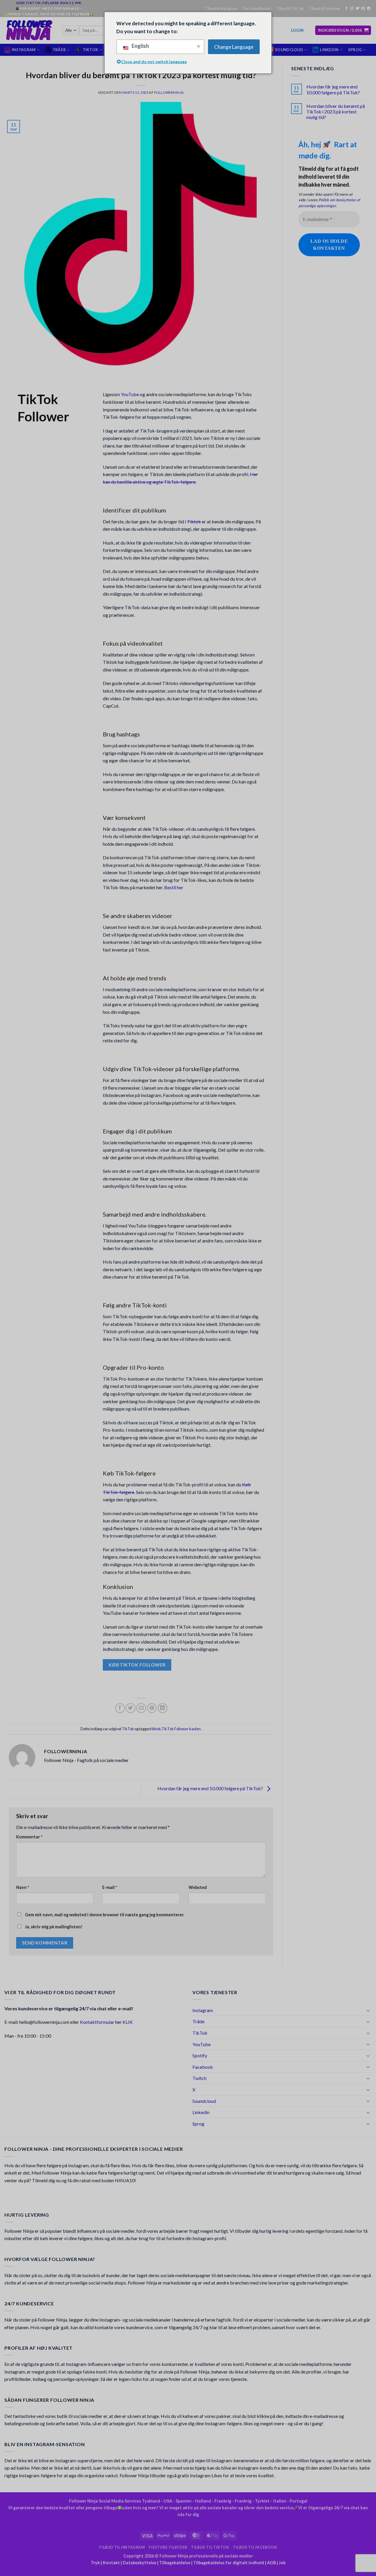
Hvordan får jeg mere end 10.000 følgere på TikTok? (211, 1789)
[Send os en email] (363, 9)
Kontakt (111, 2563)
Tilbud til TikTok (290, 9)
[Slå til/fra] (368, 2010)
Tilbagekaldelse (175, 2563)
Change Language (234, 47)
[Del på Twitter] (131, 1708)
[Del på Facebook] (120, 1708)
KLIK (128, 2022)
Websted (198, 1887)
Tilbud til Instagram (221, 9)
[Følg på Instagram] (352, 9)
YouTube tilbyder (257, 9)
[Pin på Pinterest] (152, 1708)
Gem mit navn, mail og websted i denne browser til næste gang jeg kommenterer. (105, 1915)
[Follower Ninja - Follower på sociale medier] (29, 30)
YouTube (130, 394)
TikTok (128, 1729)
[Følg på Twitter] (357, 9)
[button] (297, 30)
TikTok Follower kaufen (181, 1729)
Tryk (95, 2563)
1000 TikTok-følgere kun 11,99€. (49, 3)
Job (282, 2563)
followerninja (169, 92)
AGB (271, 2563)
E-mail (110, 1887)
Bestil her (174, 887)
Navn (23, 1887)
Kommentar (29, 1837)
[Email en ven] (141, 1708)
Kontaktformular (97, 2022)
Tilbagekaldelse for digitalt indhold (229, 2563)
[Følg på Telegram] (369, 9)
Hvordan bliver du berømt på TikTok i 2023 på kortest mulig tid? (336, 112)
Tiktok (194, 521)
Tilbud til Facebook (325, 9)
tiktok (156, 1729)
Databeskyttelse (140, 2563)
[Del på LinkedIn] (163, 1708)
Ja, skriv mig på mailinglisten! (53, 1927)
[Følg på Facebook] (346, 9)
